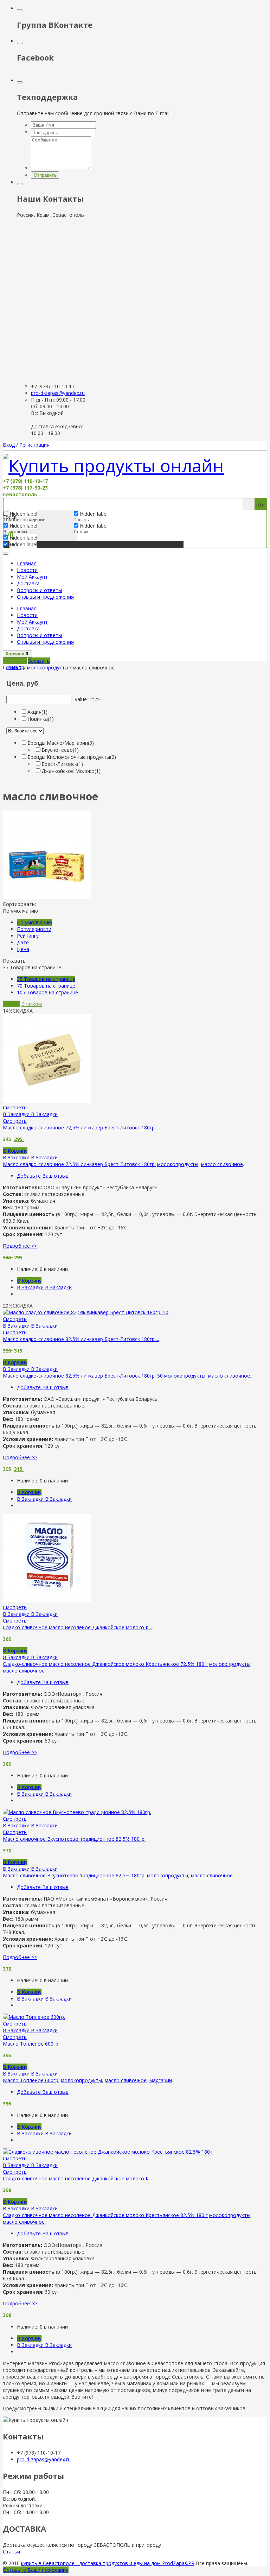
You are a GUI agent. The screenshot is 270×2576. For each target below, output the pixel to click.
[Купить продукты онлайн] (113, 466)
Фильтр (15, 667)
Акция (37, 712)
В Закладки (30, 1114)
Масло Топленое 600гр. (31, 2044)
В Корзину (15, 1151)
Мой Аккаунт (32, 577)
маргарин (161, 2080)
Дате (23, 942)
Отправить (45, 175)
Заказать (39, 661)
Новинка (41, 719)
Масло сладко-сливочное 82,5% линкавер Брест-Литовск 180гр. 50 (83, 1376)
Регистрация (34, 445)
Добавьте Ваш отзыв (43, 1176)
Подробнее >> (20, 1246)
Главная (27, 563)
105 (47, 992)
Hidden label (23, 526)
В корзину (15, 661)
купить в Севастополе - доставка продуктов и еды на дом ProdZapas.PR (108, 2563)
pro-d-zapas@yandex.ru (58, 393)
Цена (23, 949)
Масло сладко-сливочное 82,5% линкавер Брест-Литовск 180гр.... (81, 1339)
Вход (9, 445)
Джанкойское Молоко (71, 771)
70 (46, 986)
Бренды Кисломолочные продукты (72, 757)
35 (46, 979)
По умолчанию (34, 922)
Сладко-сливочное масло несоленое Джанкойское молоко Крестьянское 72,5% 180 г (105, 1664)
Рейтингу (28, 936)
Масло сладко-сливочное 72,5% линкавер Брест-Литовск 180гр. (79, 1128)
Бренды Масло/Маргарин (61, 743)
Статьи (11, 2552)
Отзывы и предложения (45, 597)
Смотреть (15, 1107)
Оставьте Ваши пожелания (36, 2570)
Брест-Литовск (62, 764)
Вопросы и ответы (39, 590)
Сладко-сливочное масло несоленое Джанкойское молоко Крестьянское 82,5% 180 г (105, 2215)
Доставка (28, 583)
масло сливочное (222, 1164)
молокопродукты (48, 667)
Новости (27, 570)
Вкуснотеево (60, 750)
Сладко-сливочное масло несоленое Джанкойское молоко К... (77, 1627)
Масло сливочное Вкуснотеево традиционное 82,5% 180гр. (74, 1839)
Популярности (34, 929)
